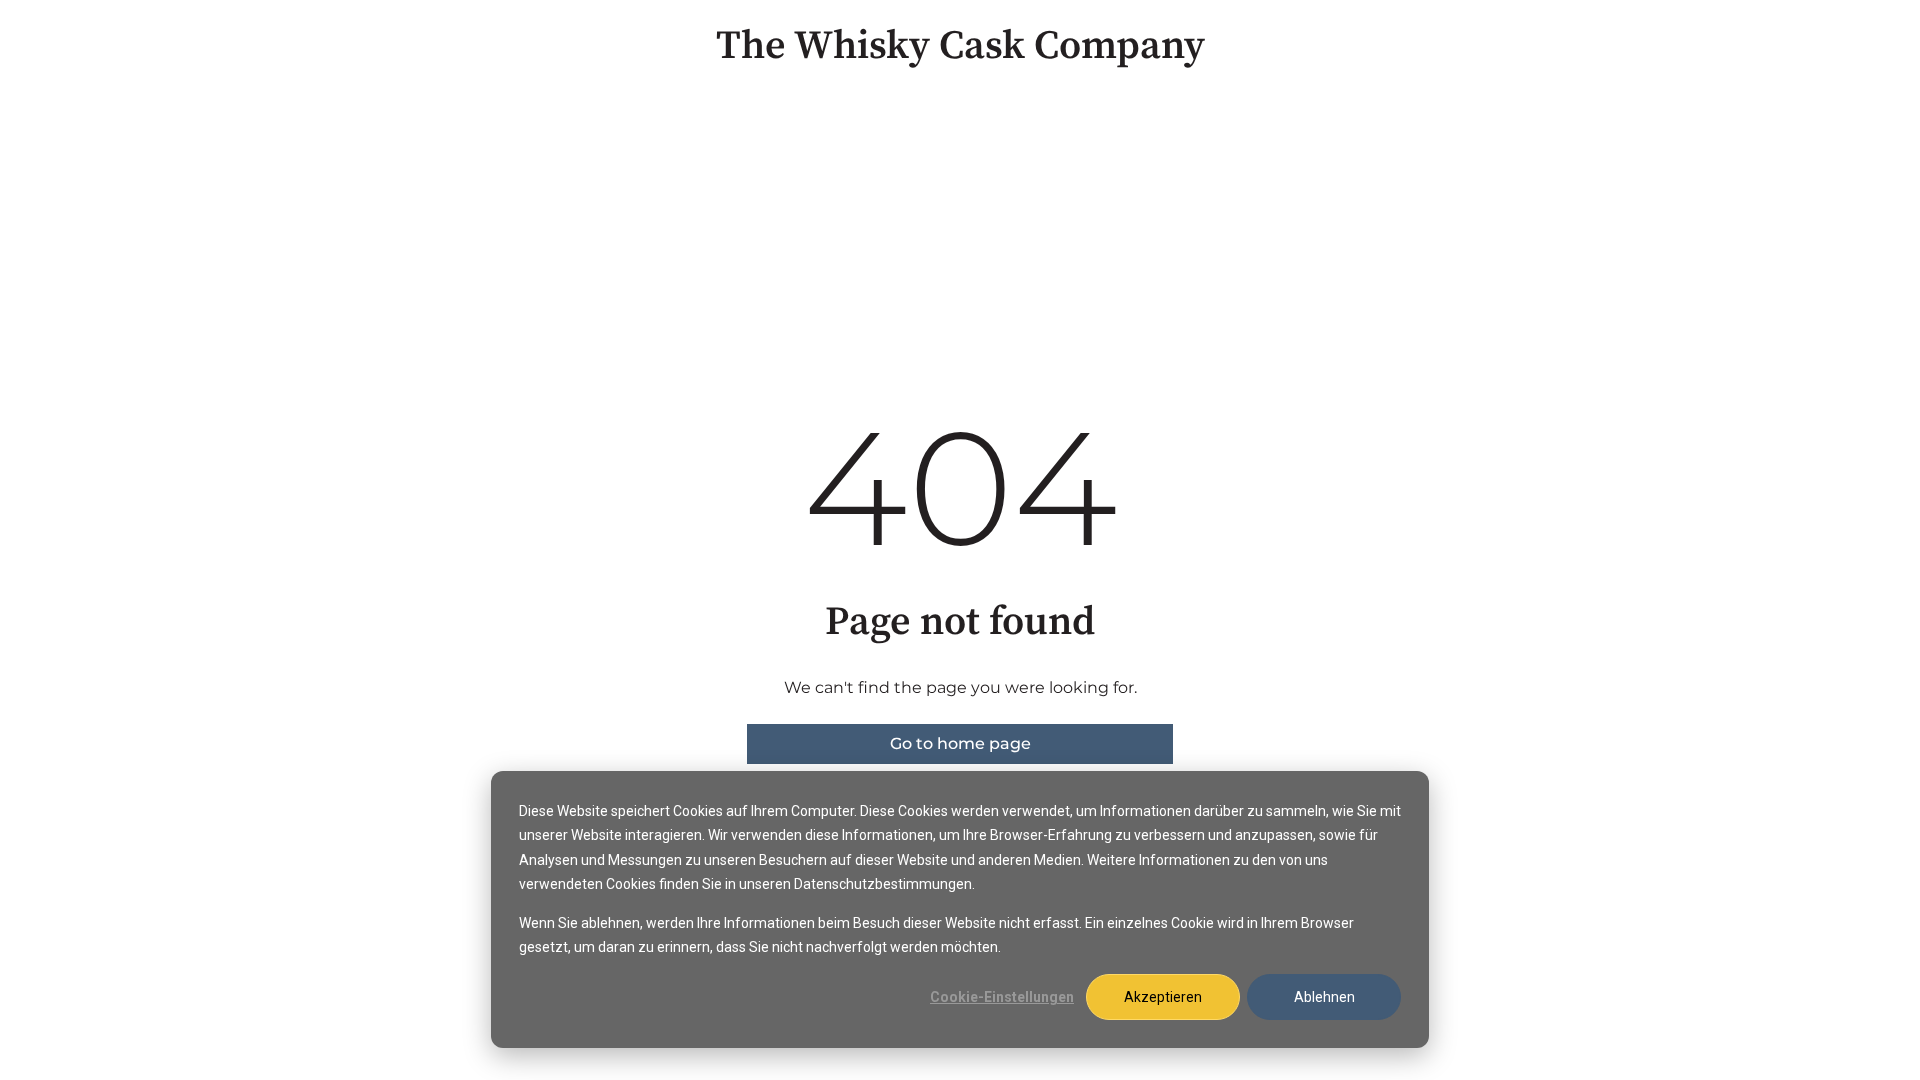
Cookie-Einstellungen (1002, 997)
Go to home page (960, 743)
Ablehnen (1324, 997)
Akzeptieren (1163, 997)
